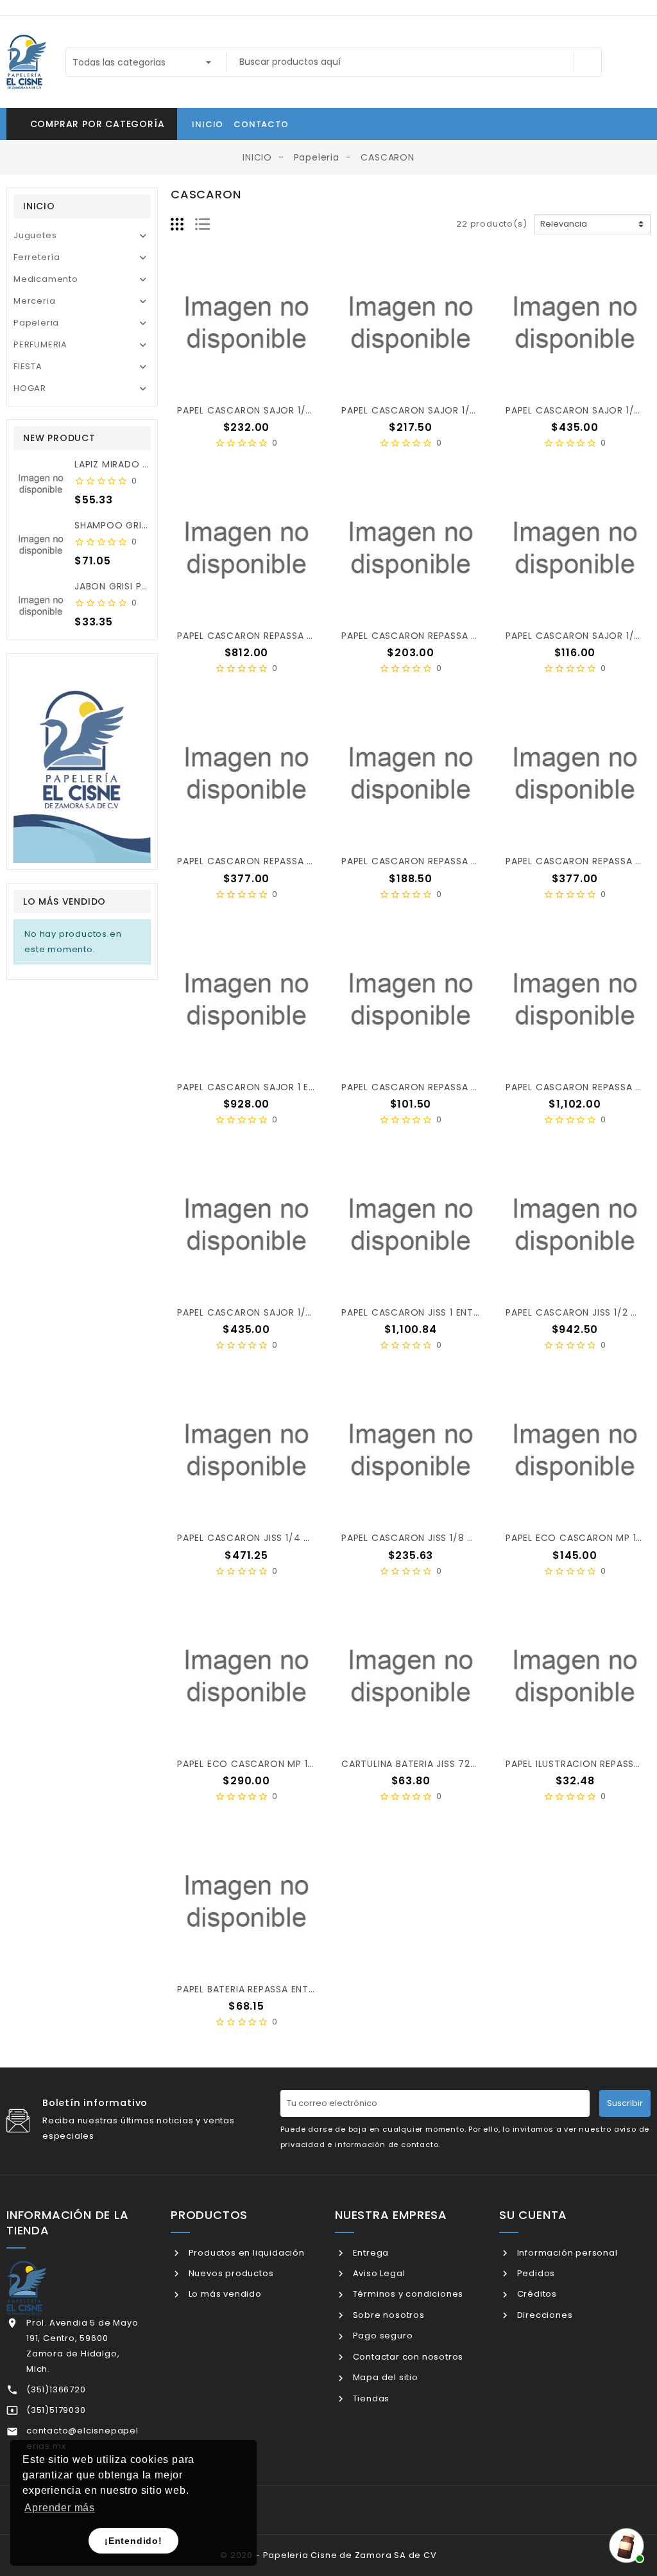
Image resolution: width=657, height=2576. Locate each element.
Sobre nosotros (388, 2315)
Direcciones (543, 2315)
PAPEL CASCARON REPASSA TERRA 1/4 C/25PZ (449, 636)
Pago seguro (381, 2336)
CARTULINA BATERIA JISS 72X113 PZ (422, 1764)
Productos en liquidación (245, 2253)
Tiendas (370, 2398)
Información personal (566, 2253)
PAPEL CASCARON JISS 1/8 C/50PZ (422, 1538)
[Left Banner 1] (82, 761)
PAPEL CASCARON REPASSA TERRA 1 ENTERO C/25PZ (298, 636)
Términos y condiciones (407, 2294)
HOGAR (30, 388)
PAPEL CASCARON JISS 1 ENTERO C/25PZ (436, 1312)
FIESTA (28, 366)
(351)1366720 (56, 2389)
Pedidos (535, 2273)
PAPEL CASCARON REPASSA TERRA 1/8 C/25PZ (448, 1087)
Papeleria (36, 323)
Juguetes (35, 235)
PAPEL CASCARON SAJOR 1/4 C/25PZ (264, 410)
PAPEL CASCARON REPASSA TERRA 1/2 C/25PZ (284, 861)
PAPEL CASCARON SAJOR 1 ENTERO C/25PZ (278, 1087)
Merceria (34, 301)
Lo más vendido (224, 2294)
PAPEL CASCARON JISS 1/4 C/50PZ (258, 1538)
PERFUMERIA (40, 344)
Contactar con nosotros (407, 2357)
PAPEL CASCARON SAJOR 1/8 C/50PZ (428, 410)
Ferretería (37, 257)
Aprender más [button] (60, 2508)
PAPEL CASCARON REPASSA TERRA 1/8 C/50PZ (449, 861)
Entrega (370, 2253)
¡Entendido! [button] (133, 2541)
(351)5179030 (56, 2410)
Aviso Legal (378, 2273)
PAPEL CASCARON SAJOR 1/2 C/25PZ (263, 1312)
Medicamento (46, 279)
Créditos (536, 2294)
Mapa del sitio (384, 2377)
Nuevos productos (230, 2273)
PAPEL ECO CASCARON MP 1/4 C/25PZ (268, 1764)
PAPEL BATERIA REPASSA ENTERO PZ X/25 (272, 1989)
